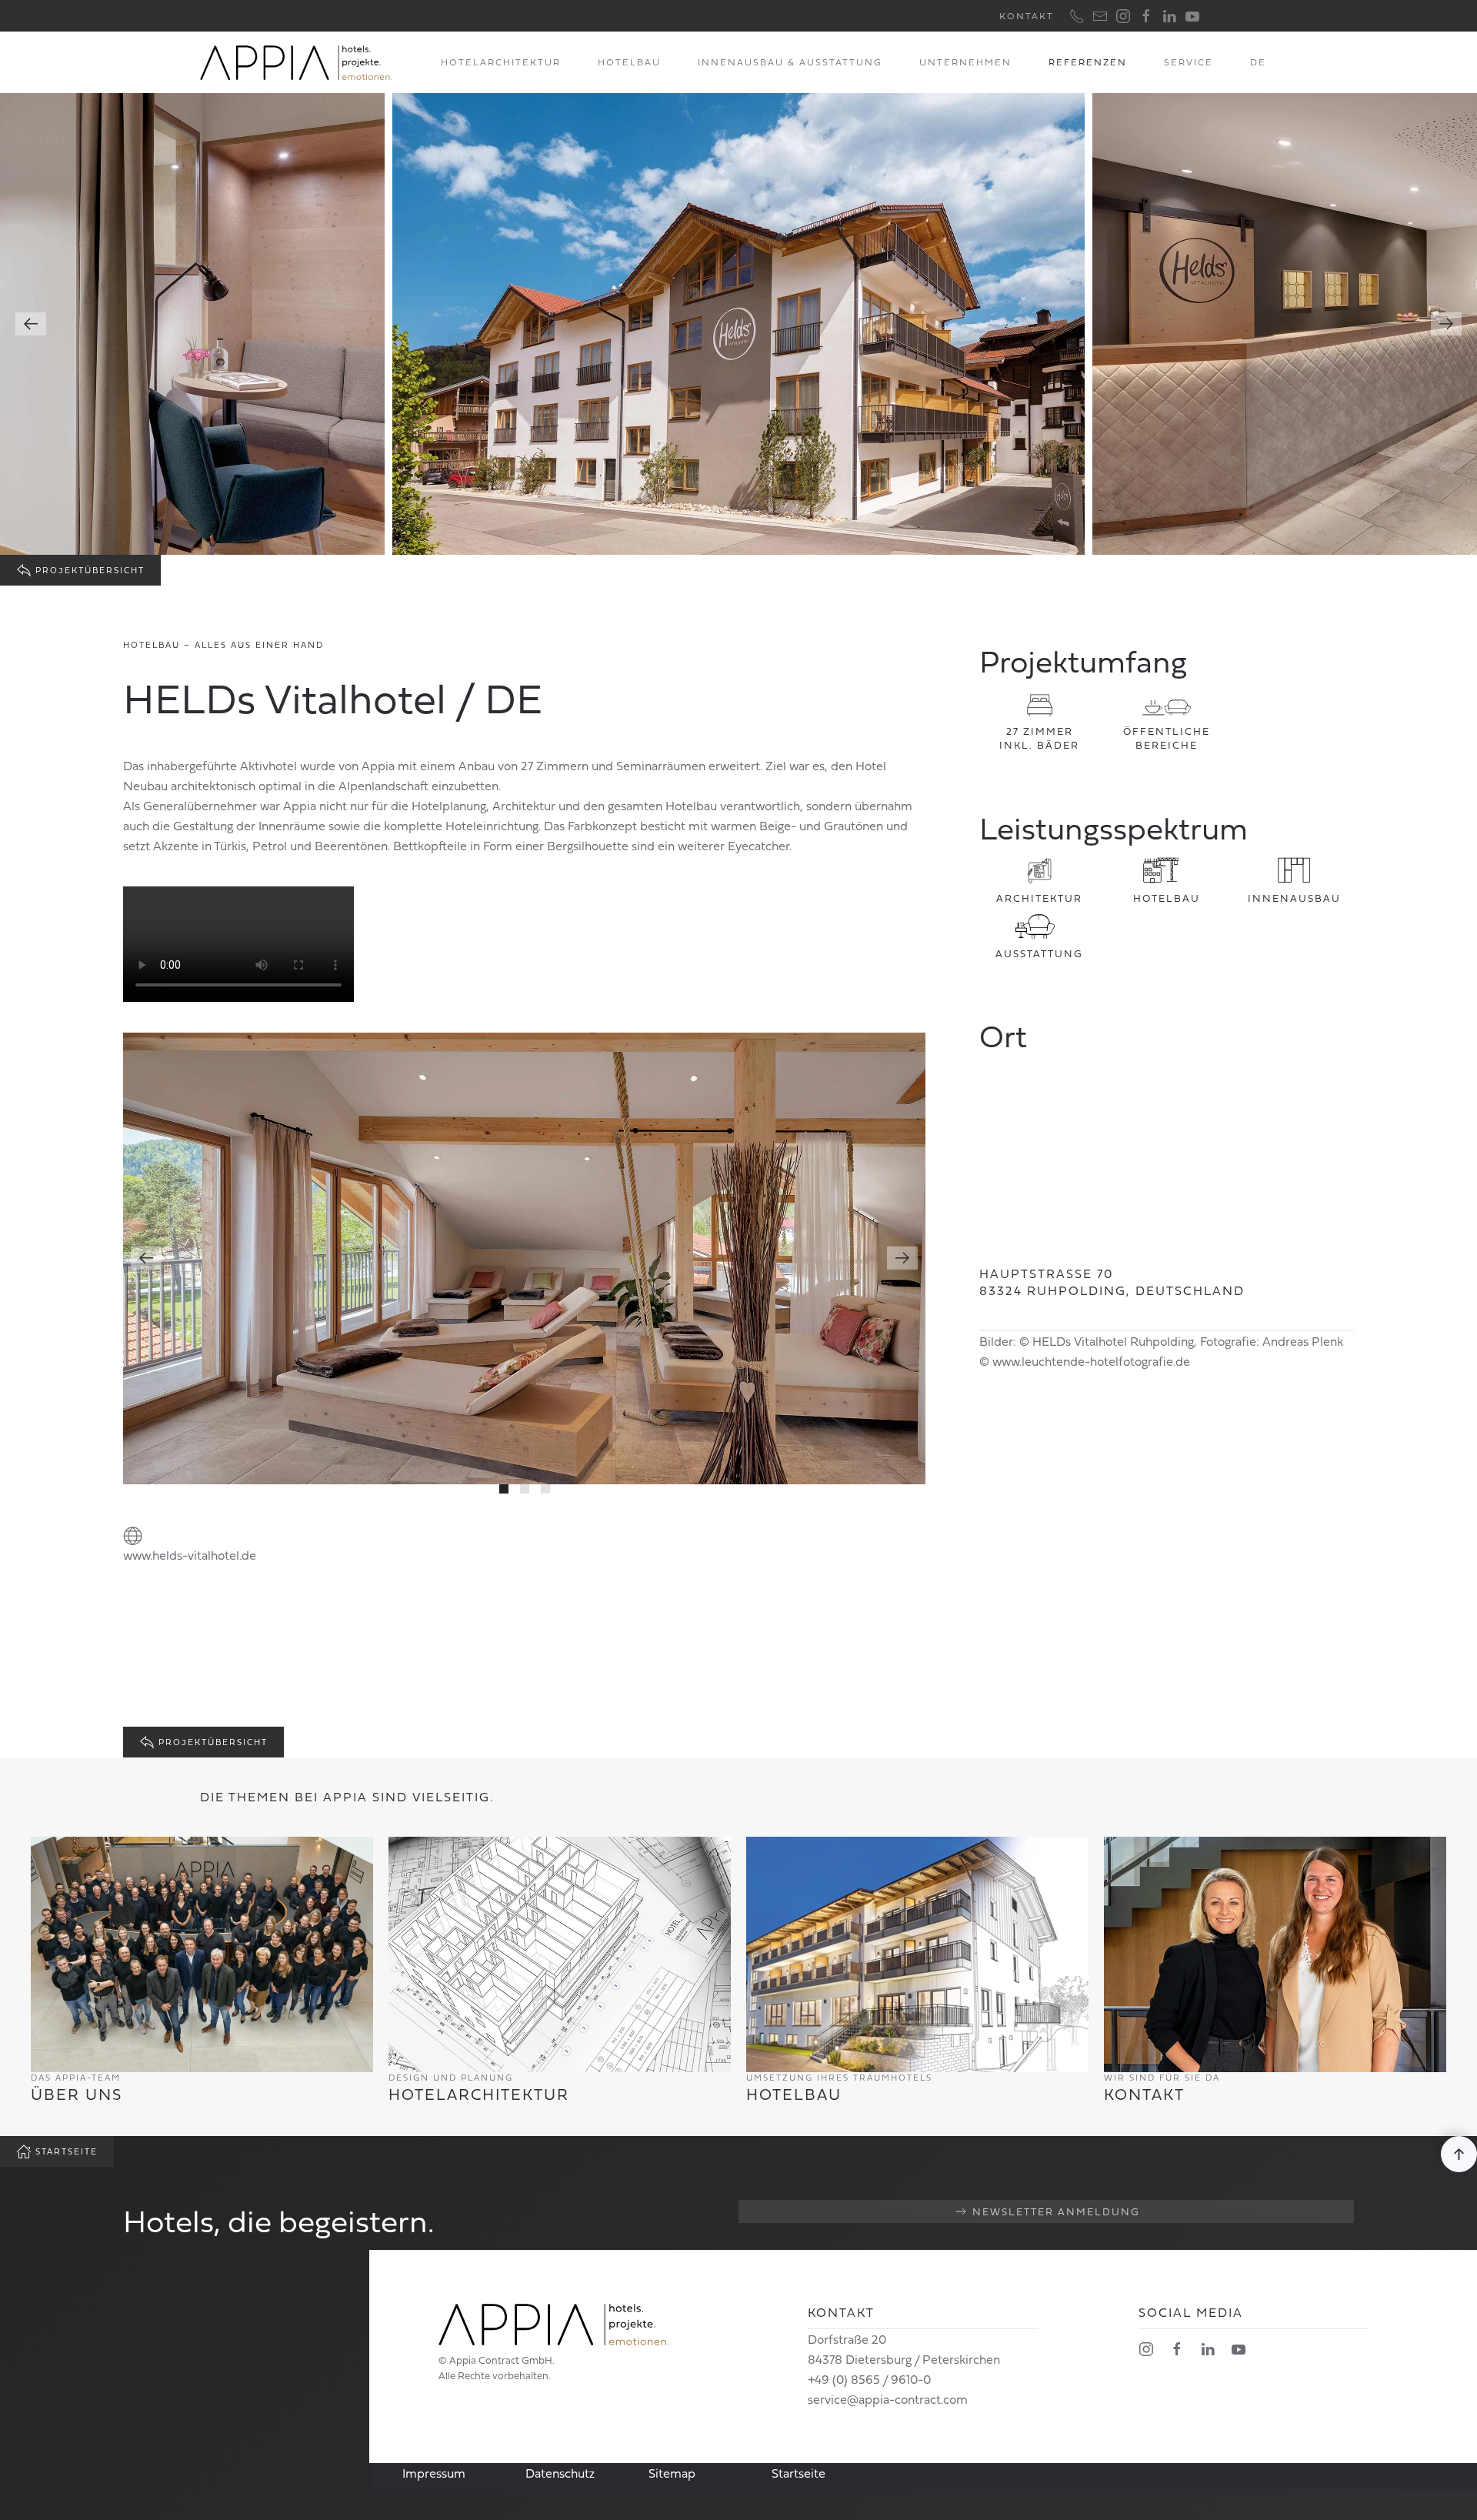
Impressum (434, 2473)
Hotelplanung (449, 806)
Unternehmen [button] (965, 62)
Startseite (67, 2151)
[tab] (504, 1489)
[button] (1258, 62)
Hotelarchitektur (501, 62)
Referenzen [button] (1088, 62)
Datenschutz (560, 2473)
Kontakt (1027, 16)
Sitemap (672, 2473)
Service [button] (1189, 62)
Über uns (77, 2094)
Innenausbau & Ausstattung (790, 62)
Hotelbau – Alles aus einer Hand (223, 645)
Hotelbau (629, 62)
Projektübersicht (90, 570)
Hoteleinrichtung (492, 826)
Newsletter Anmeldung (1056, 2211)
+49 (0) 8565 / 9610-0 (869, 2379)
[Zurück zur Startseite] (296, 62)
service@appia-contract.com (888, 2399)
